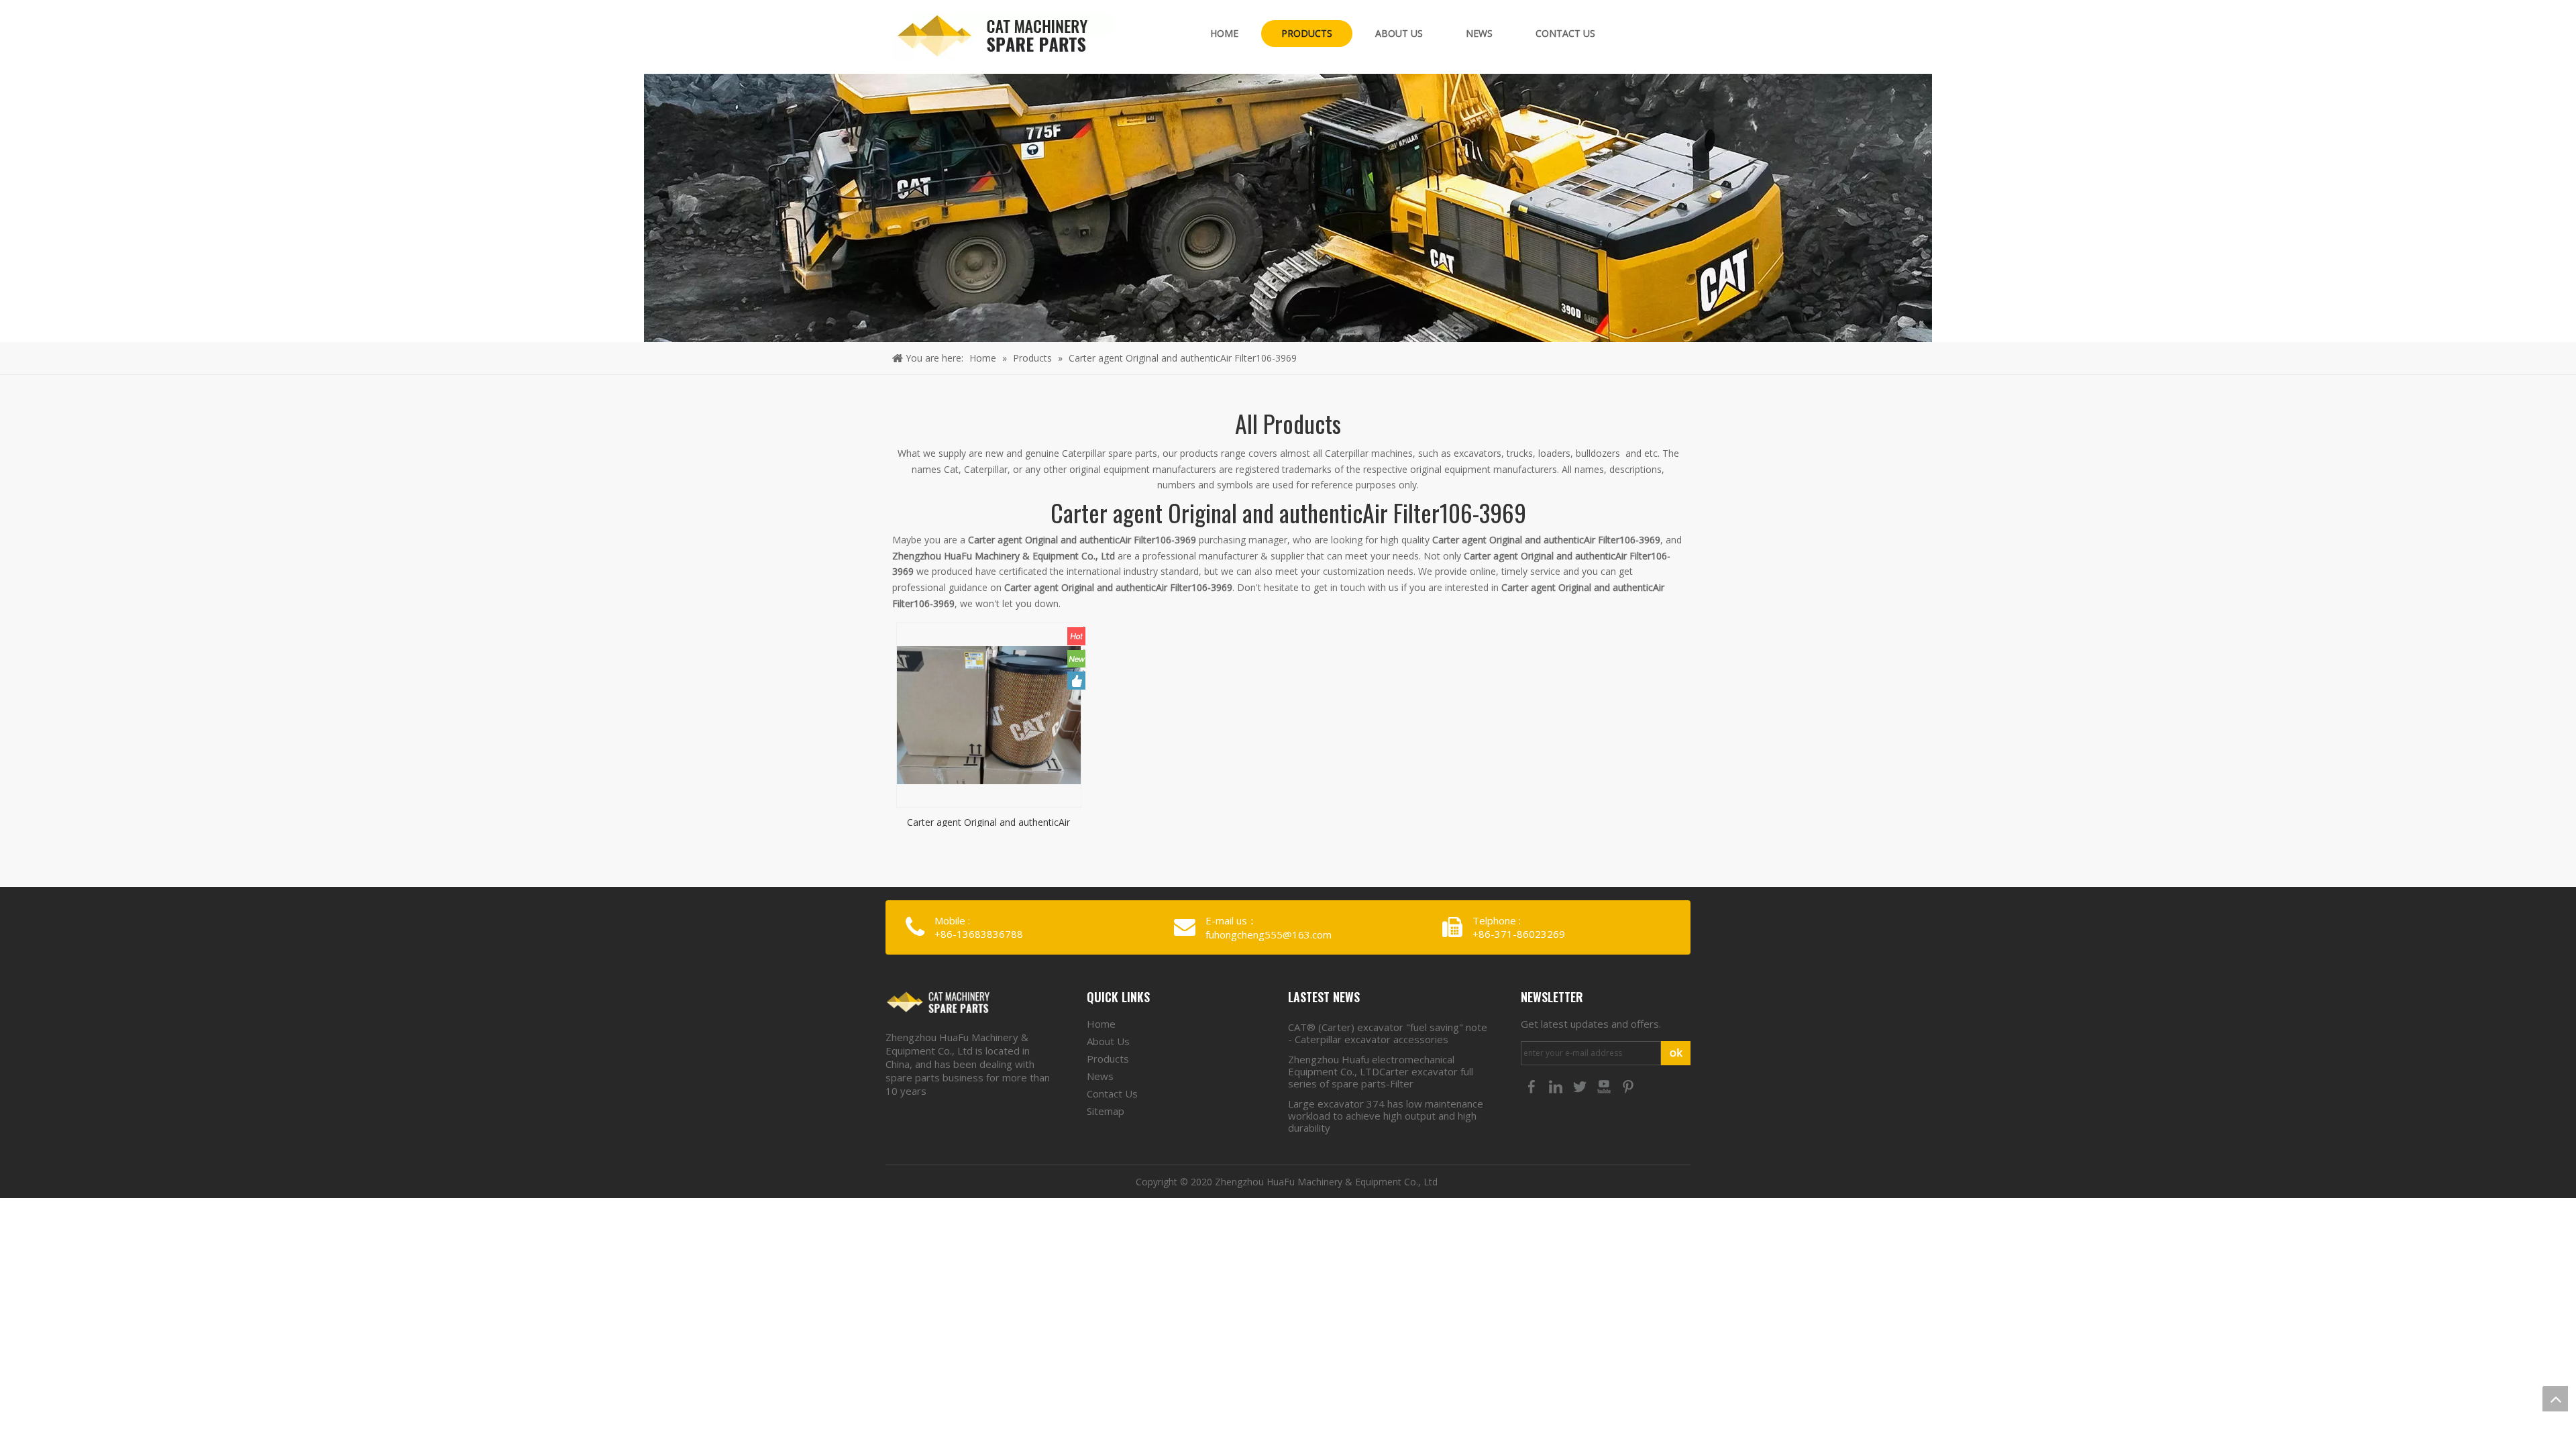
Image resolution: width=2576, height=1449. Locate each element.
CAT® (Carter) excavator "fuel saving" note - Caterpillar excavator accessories (1388, 1033)
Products (1108, 1059)
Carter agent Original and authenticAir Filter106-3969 (988, 821)
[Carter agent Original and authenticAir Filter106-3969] (989, 714)
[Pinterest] (1628, 1085)
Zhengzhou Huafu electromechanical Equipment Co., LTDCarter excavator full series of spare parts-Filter (1381, 1071)
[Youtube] (1605, 1085)
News (1100, 1076)
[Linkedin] (1557, 1085)
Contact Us (1112, 1093)
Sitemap (1106, 1111)
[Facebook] (1533, 1085)
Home (1101, 1024)
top (2555, 1399)
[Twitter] (1581, 1085)
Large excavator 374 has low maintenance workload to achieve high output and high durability (1386, 1116)
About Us (1108, 1041)
